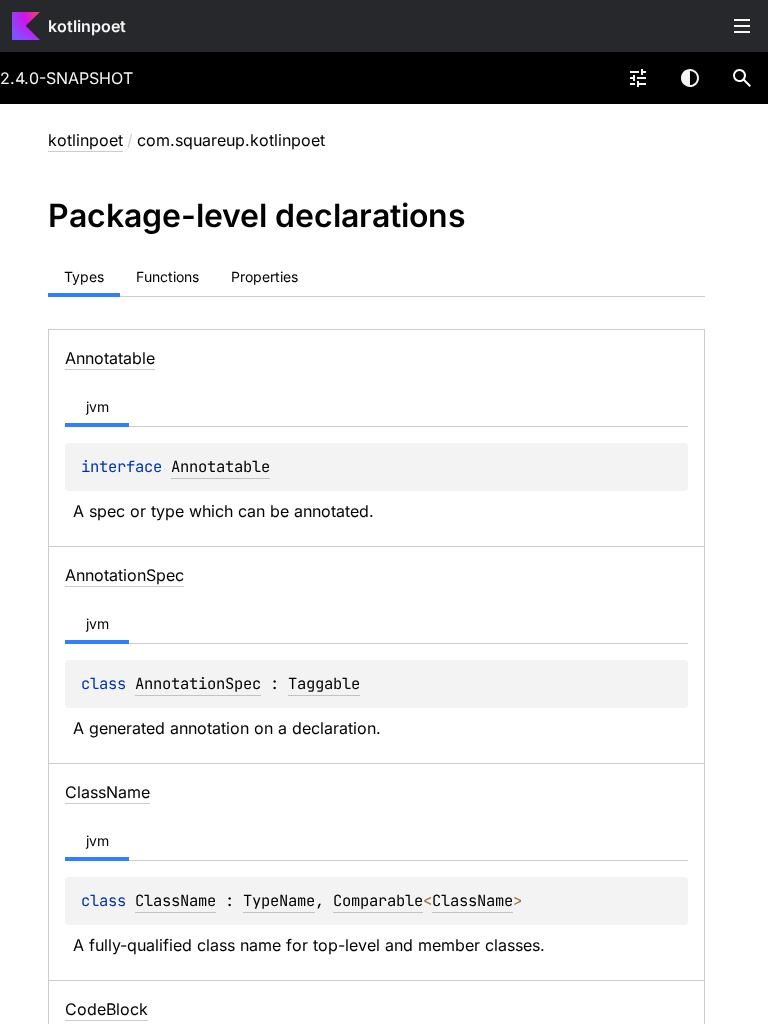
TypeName (279, 900)
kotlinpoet (87, 26)
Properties (264, 276)
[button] (742, 78)
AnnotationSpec (198, 683)
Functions (167, 276)
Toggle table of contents (742, 26)
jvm (97, 406)
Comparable (378, 900)
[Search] (742, 78)
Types (84, 276)
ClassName (175, 900)
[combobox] (638, 78)
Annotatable (220, 466)
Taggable (324, 683)
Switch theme (690, 78)
